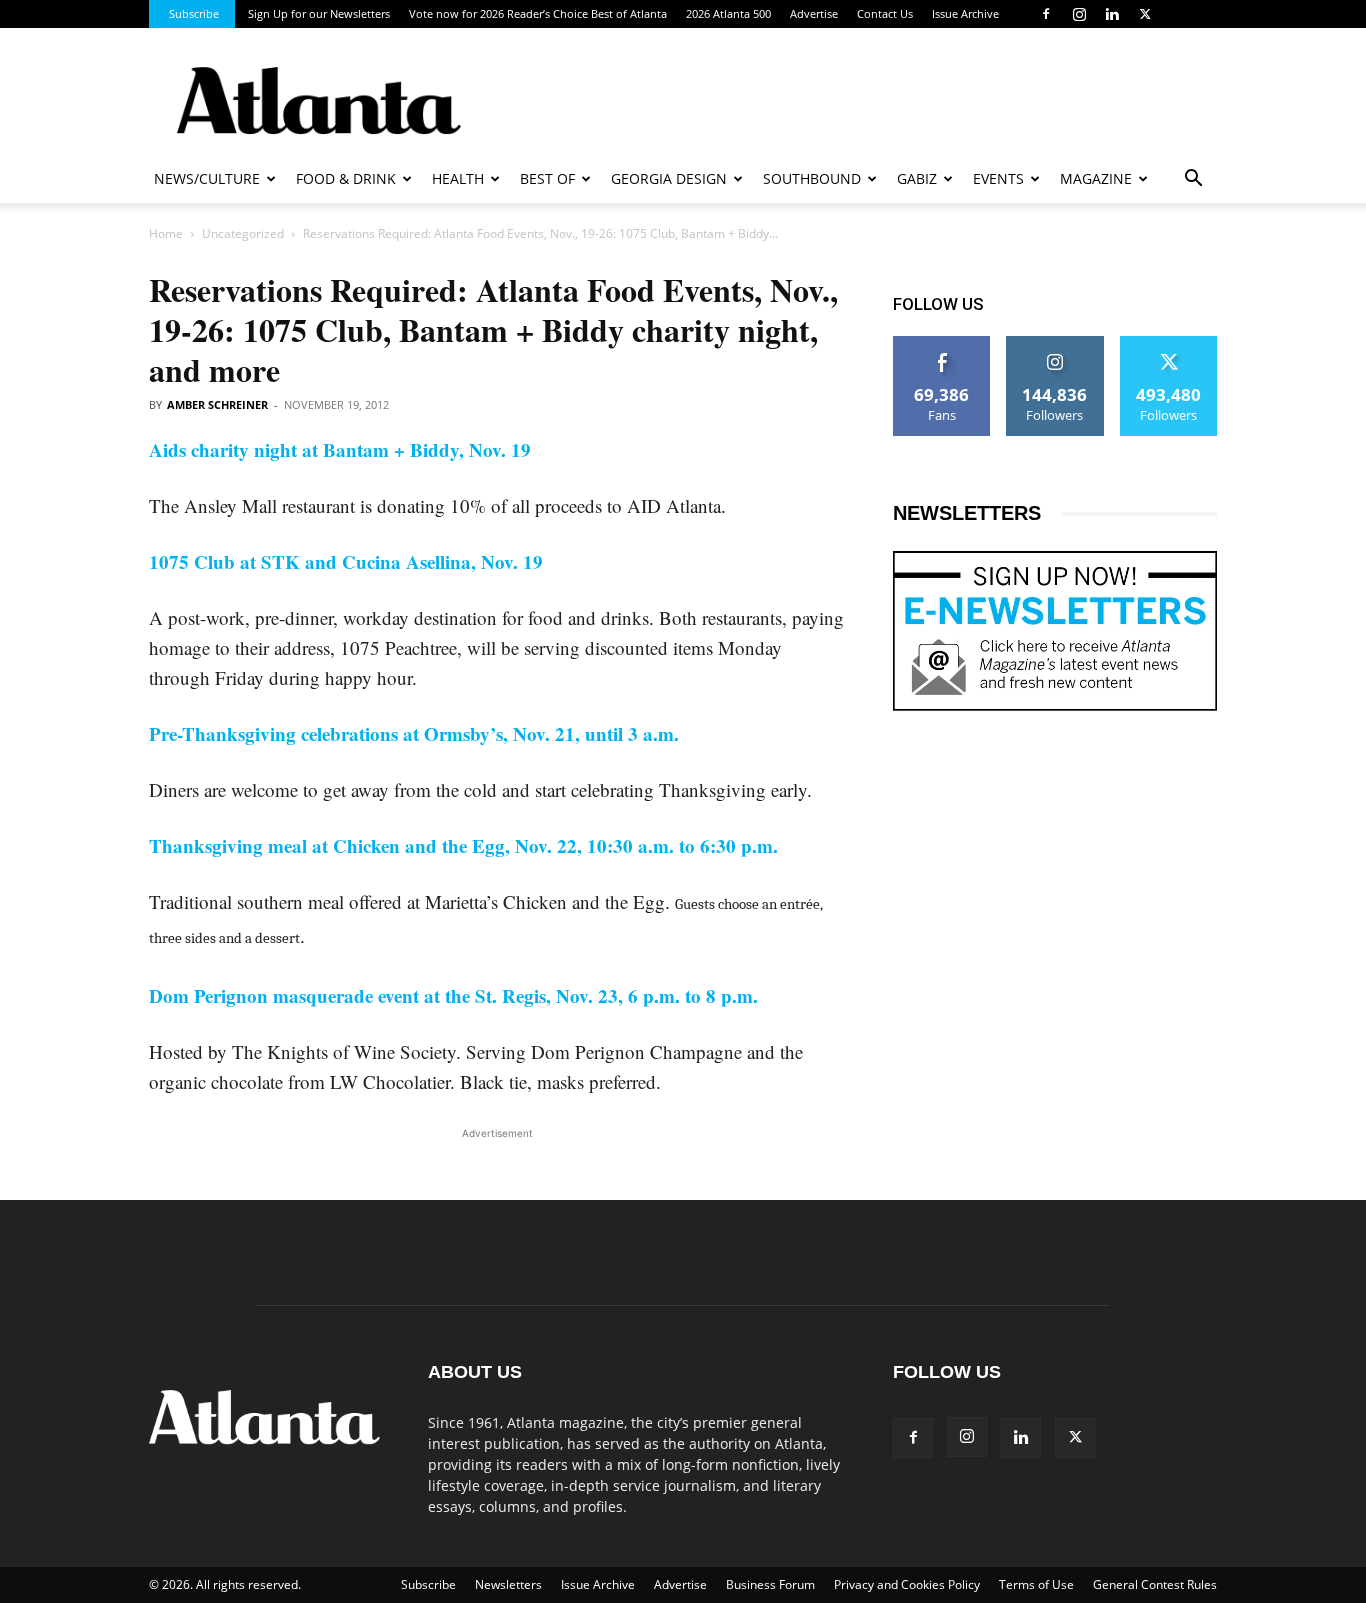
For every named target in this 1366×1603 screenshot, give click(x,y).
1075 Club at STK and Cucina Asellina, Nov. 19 (346, 561)
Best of (547, 178)
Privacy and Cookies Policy (907, 1584)
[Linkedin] (1112, 14)
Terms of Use (1036, 1584)
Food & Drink (346, 178)
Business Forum (770, 1584)
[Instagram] (1079, 14)
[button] (1193, 180)
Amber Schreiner (217, 404)
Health (458, 178)
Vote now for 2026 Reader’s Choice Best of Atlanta (538, 13)
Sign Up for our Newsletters (319, 13)
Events (998, 178)
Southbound (812, 178)
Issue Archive (965, 13)
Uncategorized (243, 233)
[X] (1145, 14)
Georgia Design (669, 178)
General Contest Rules (1155, 1584)
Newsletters (508, 1584)
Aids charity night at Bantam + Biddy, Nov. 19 (340, 449)
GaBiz (917, 178)
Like (942, 343)
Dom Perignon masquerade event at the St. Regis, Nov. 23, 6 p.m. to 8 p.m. (453, 995)
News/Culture (207, 178)
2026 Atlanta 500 (728, 13)
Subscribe (194, 13)
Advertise (814, 13)
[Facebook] (1046, 14)
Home (166, 233)
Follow (1055, 343)
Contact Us (885, 13)
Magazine (1096, 178)
